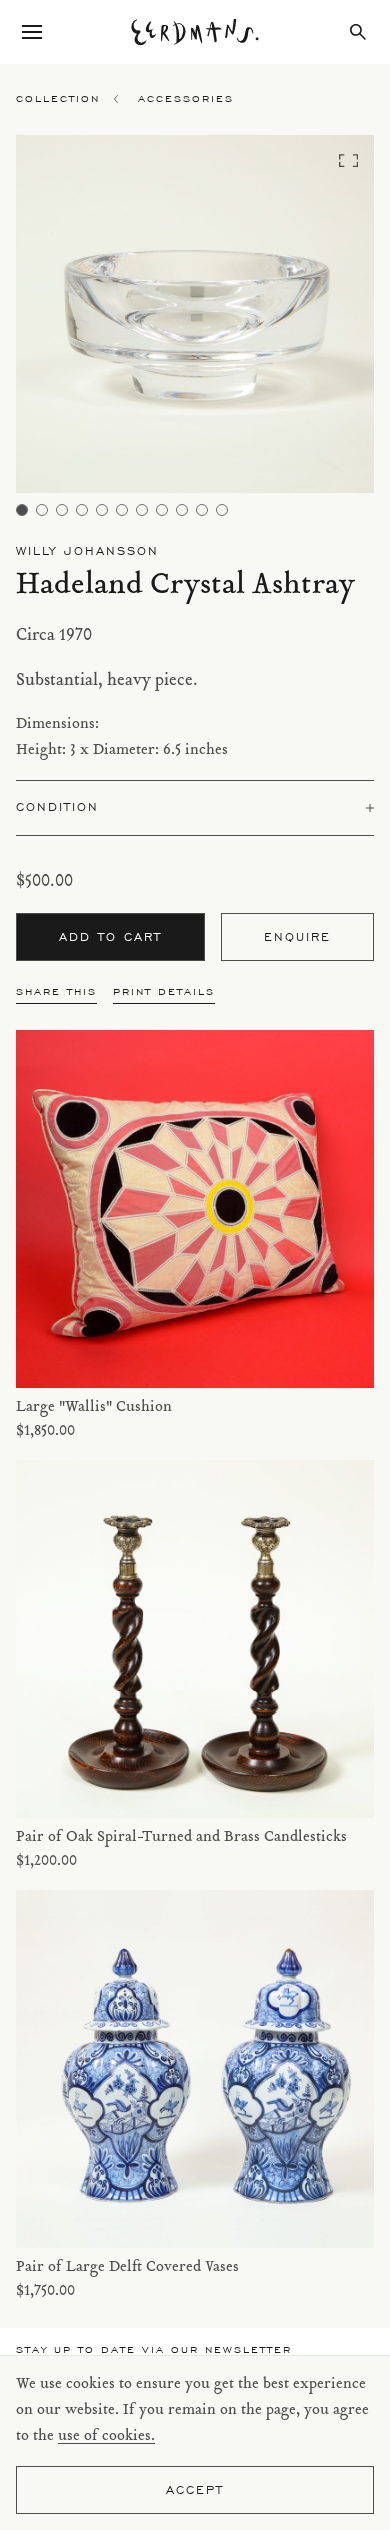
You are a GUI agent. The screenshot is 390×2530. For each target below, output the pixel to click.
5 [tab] (102, 510)
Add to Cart (110, 936)
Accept (195, 2489)
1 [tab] (22, 510)
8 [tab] (162, 510)
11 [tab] (222, 510)
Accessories (186, 98)
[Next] (330, 319)
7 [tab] (142, 510)
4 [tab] (82, 510)
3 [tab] (62, 510)
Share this (56, 991)
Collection (58, 98)
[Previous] (61, 319)
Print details (164, 991)
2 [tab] (42, 510)
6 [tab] (122, 510)
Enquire (297, 936)
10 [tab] (202, 510)
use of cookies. (106, 2436)
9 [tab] (182, 510)
